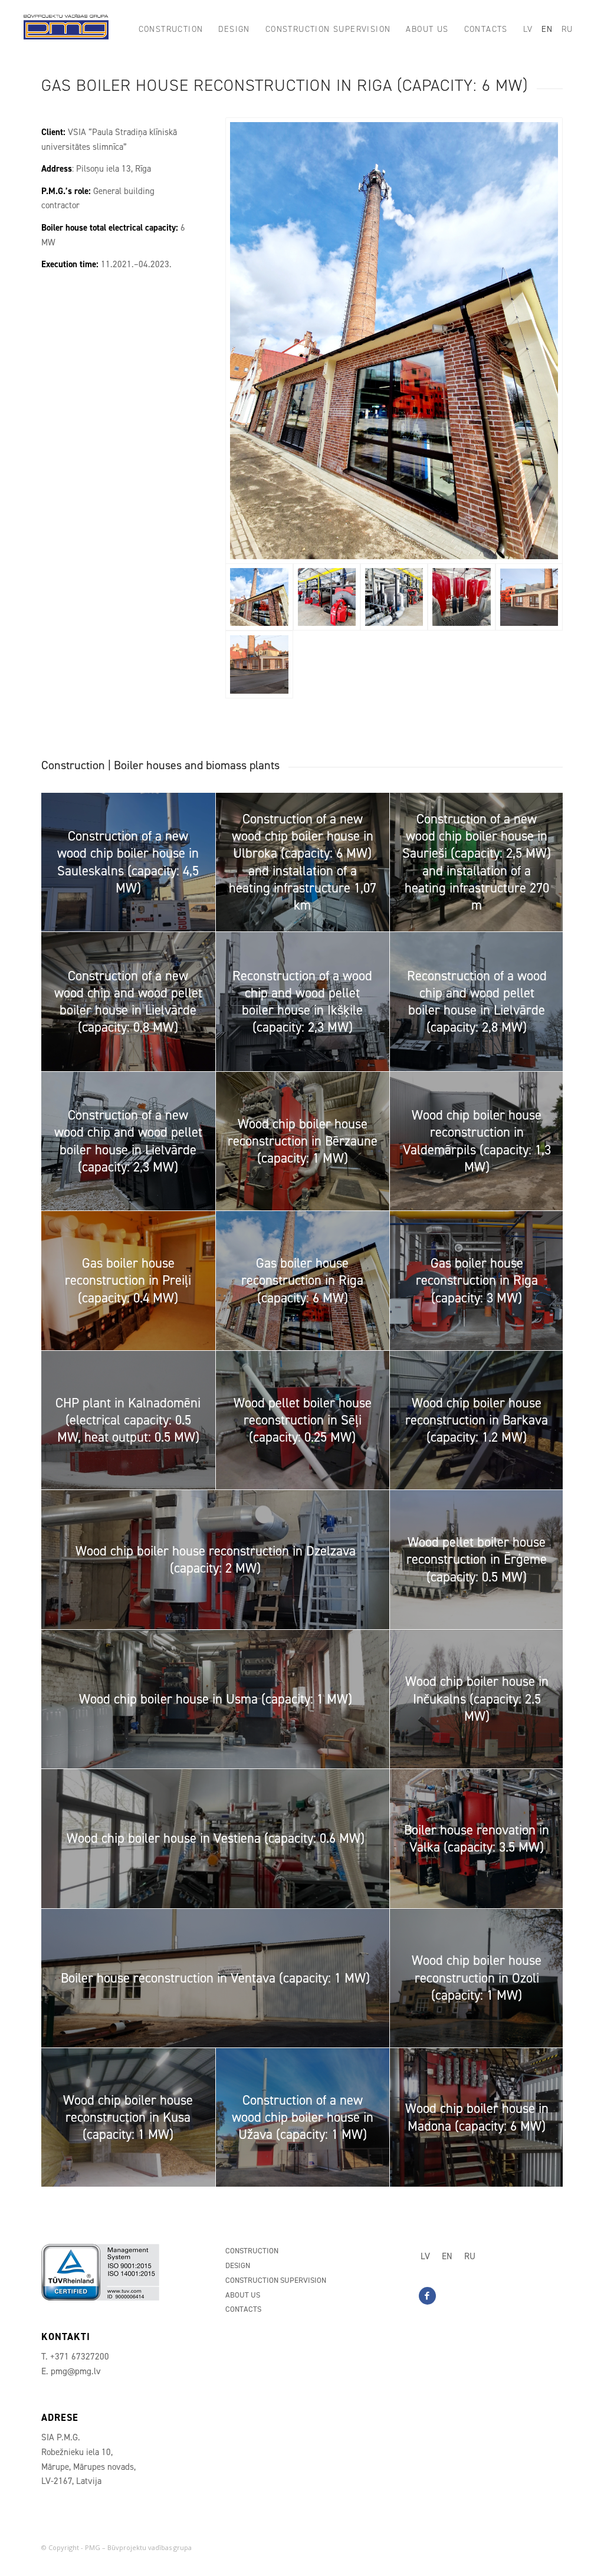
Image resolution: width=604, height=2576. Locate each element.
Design (238, 2265)
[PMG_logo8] (66, 29)
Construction (252, 2251)
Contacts (243, 2309)
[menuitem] (171, 29)
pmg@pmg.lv (76, 2371)
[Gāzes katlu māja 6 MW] (394, 341)
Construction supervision (276, 2280)
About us (243, 2295)
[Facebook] (427, 2296)
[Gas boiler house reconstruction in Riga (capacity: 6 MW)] (529, 597)
